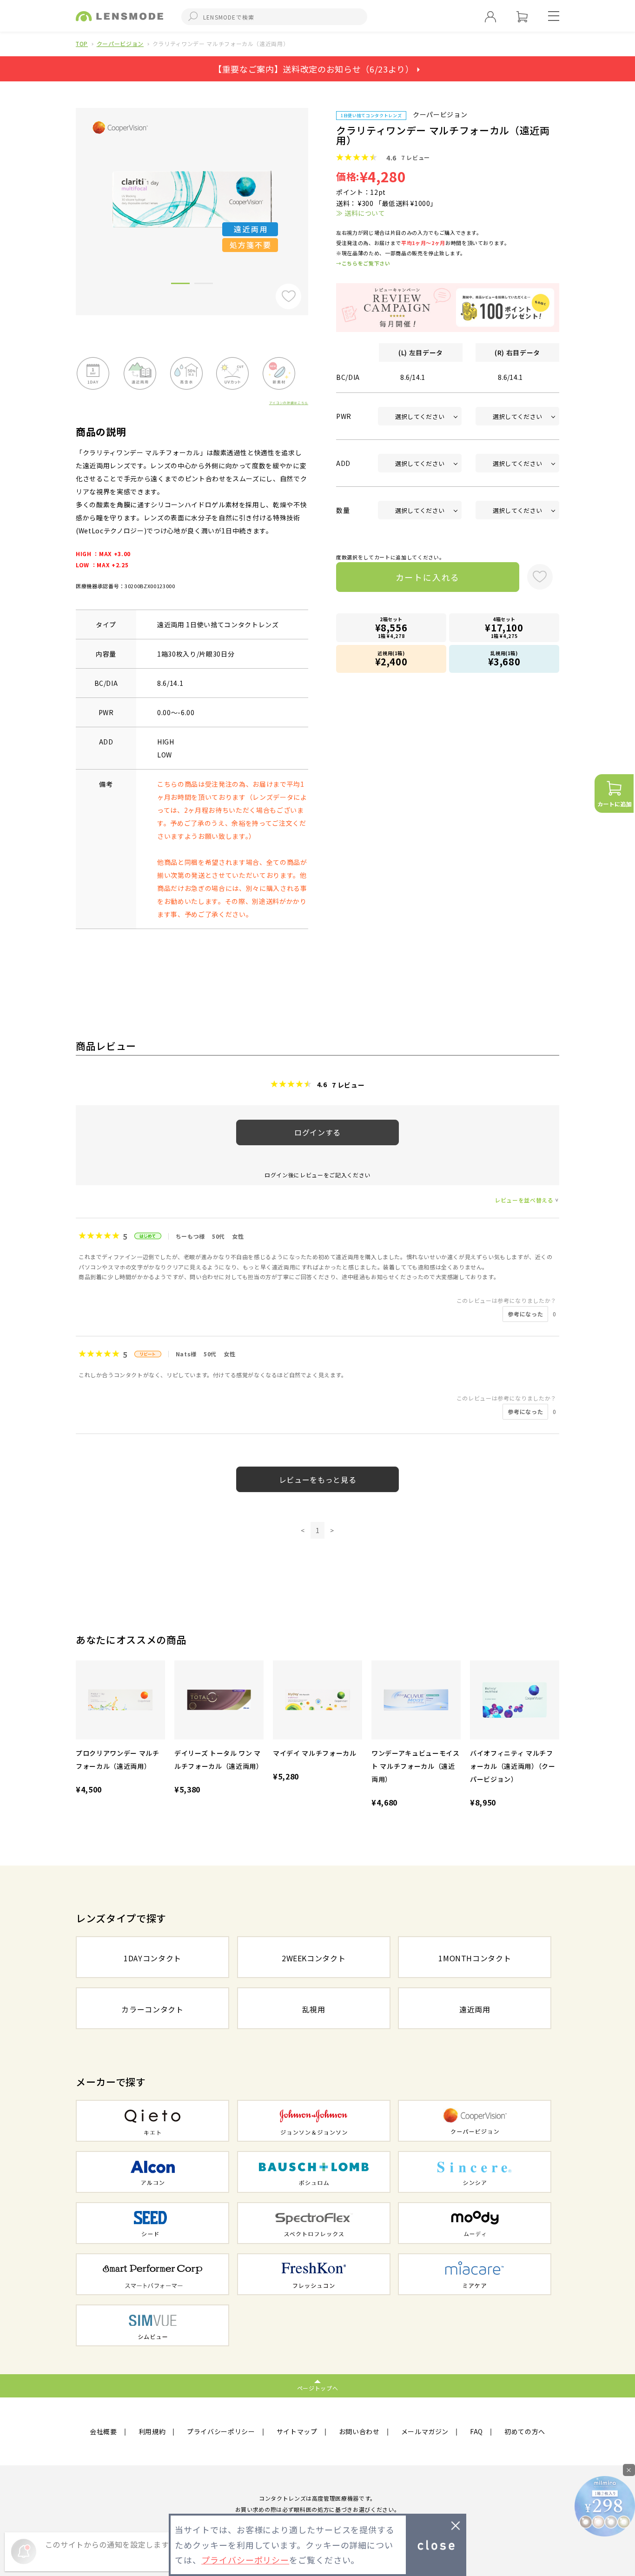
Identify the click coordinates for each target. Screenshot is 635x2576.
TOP (82, 43)
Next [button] (315, 196)
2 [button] (204, 285)
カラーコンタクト (152, 2009)
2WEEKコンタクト (314, 1958)
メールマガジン (425, 2431)
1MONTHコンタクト (475, 1958)
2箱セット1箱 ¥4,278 (391, 627)
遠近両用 (475, 2009)
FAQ (476, 2431)
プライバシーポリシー (221, 2431)
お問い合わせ (359, 2431)
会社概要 (103, 2431)
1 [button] (180, 285)
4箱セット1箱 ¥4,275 (504, 627)
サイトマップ (297, 2431)
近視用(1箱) (391, 659)
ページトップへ (318, 2388)
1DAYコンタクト (152, 1958)
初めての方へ (525, 2431)
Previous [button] (69, 196)
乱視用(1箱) (504, 659)
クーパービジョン (120, 43)
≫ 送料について (360, 213)
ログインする (317, 1132)
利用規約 (152, 2431)
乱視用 (314, 2009)
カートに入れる (428, 577)
